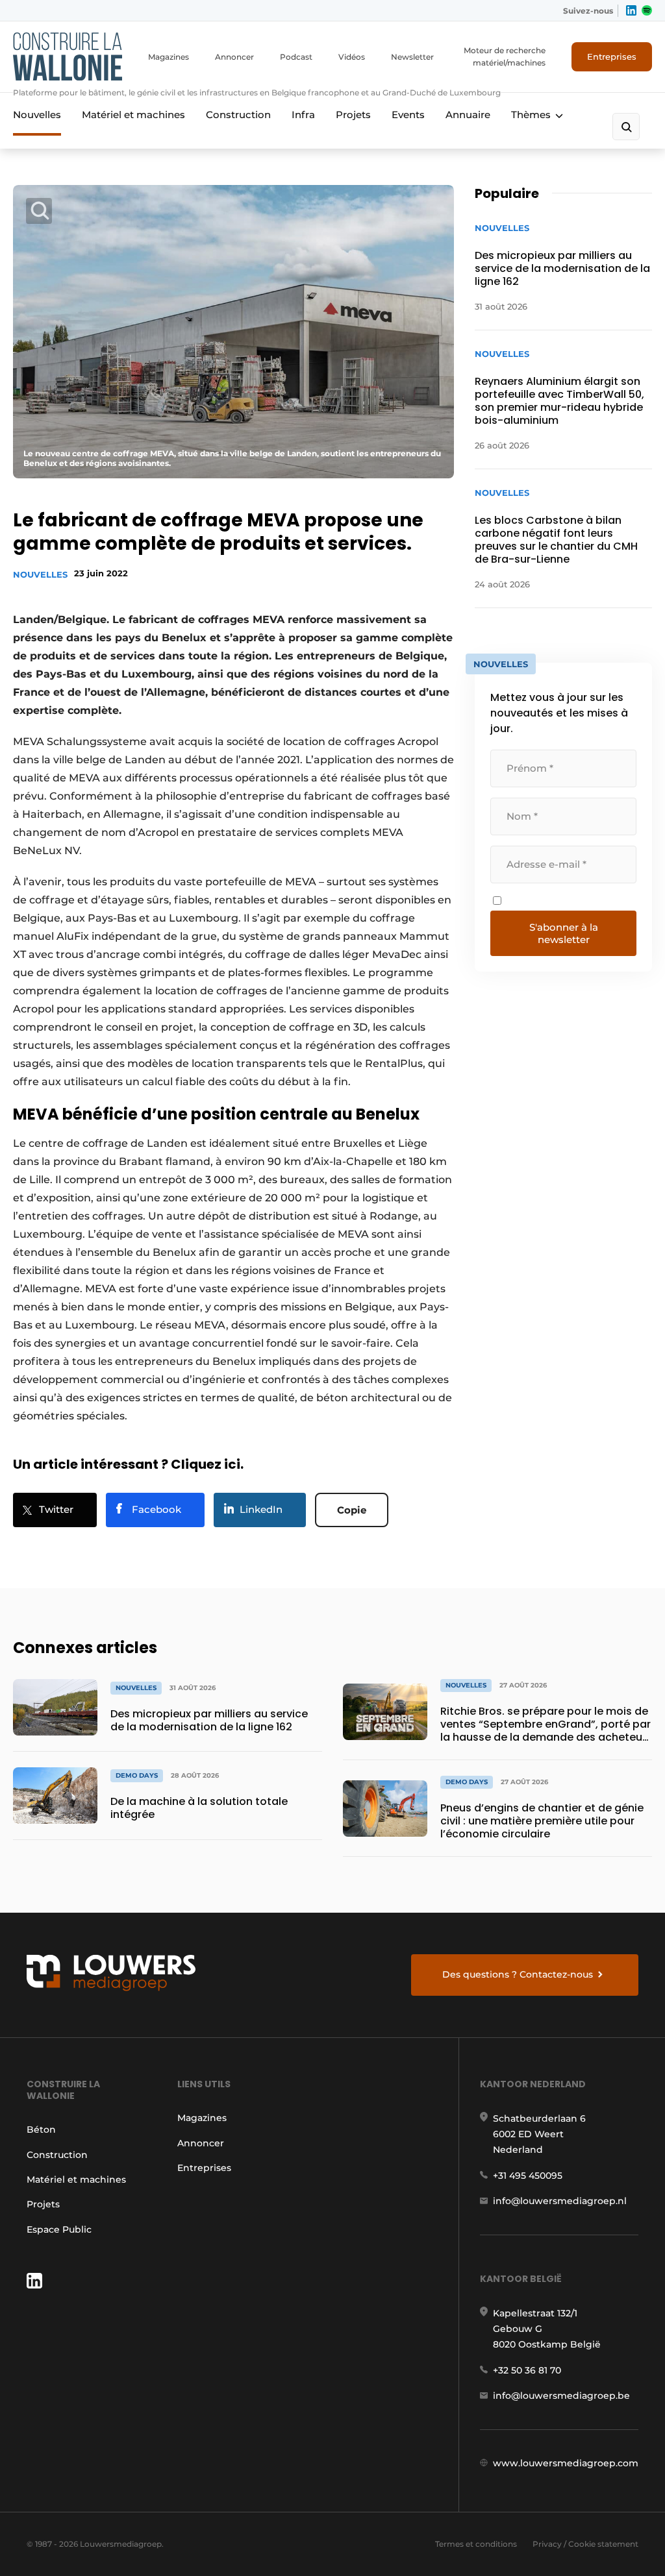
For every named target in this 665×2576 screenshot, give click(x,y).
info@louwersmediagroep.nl (560, 2201)
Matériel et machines (133, 115)
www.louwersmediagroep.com (566, 2463)
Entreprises (612, 56)
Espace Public (59, 2229)
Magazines (169, 57)
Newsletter (412, 57)
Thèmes (531, 115)
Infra (303, 115)
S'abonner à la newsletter (564, 933)
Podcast (296, 57)
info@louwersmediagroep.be (561, 2396)
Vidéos (352, 57)
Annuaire (468, 115)
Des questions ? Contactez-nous (518, 1974)
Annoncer (234, 57)
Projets (353, 115)
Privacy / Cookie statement (585, 2544)
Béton (41, 2129)
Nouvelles (37, 115)
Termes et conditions (476, 2544)
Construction (238, 115)
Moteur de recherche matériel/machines (505, 56)
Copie (352, 1510)
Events (408, 115)
